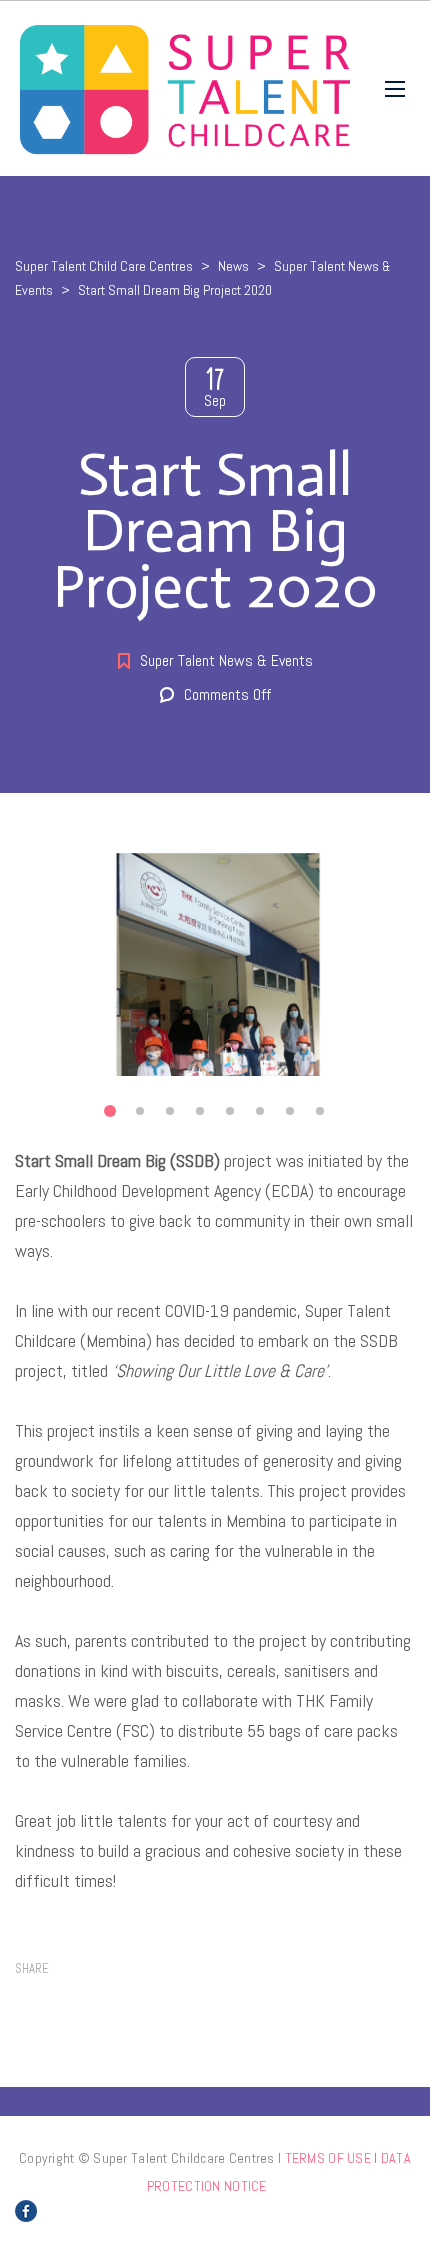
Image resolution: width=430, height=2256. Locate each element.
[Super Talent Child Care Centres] (185, 88)
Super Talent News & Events (226, 660)
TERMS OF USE (328, 2158)
